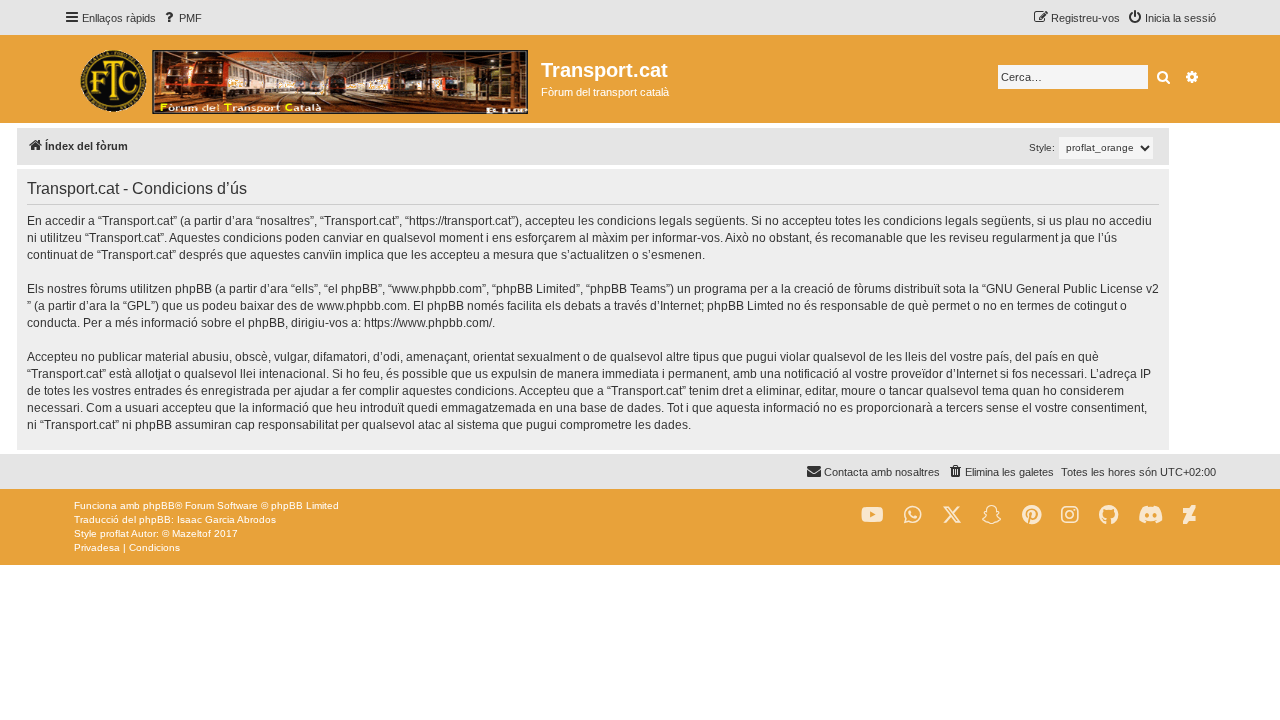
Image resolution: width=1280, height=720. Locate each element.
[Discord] (1150, 515)
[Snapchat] (992, 515)
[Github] (1108, 515)
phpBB (159, 505)
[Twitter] (952, 515)
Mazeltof (191, 533)
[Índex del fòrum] (302, 79)
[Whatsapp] (913, 515)
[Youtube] (872, 515)
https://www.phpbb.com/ (428, 323)
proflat (114, 533)
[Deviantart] (1189, 515)
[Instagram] (1070, 515)
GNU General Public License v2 (1072, 289)
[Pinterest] (1031, 515)
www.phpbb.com (362, 306)
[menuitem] (181, 18)
